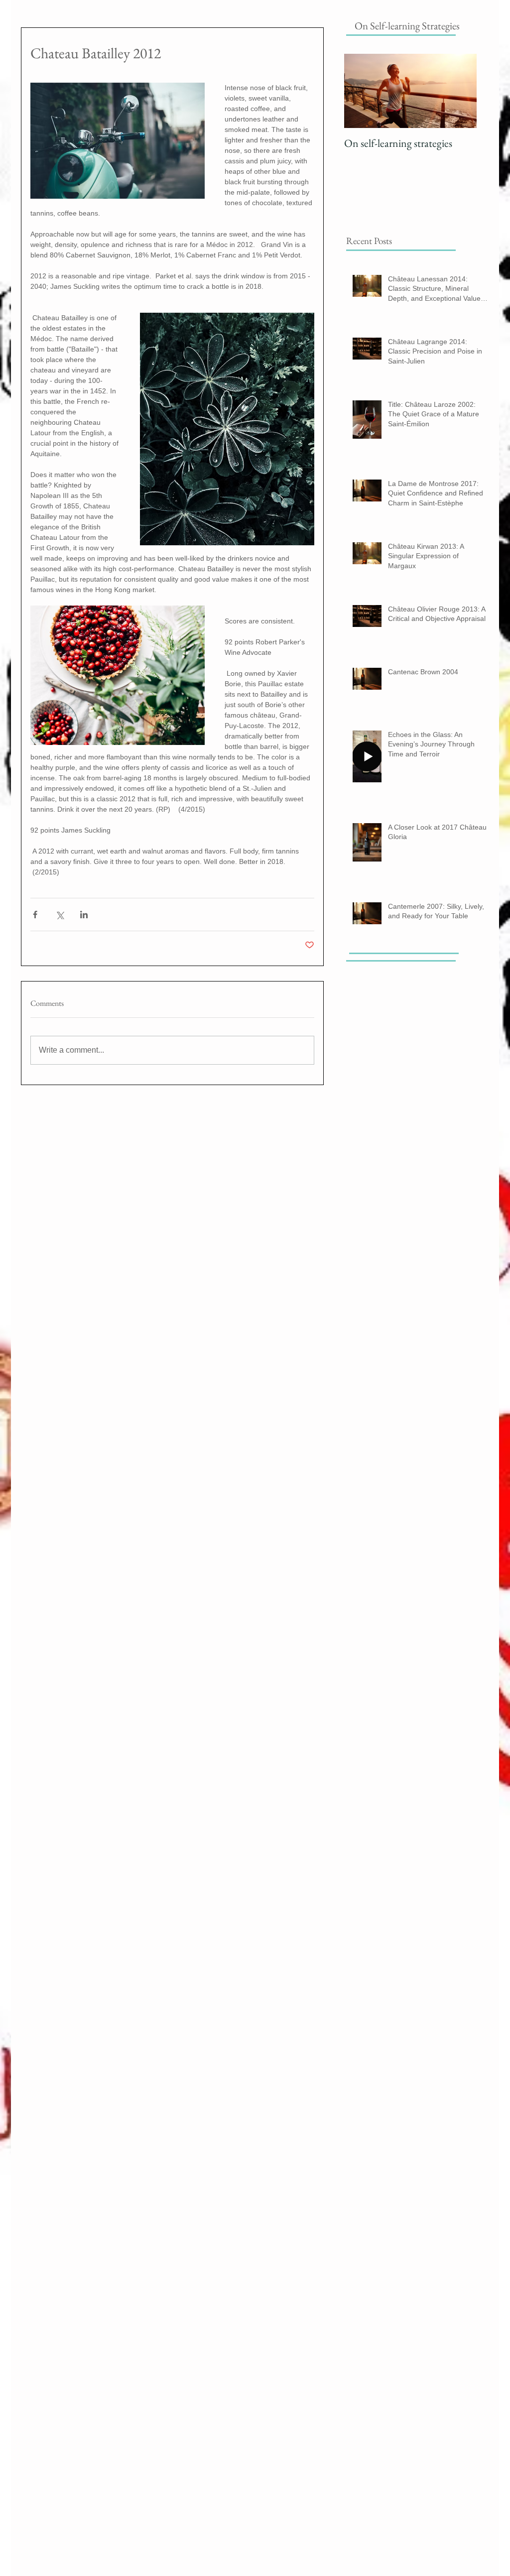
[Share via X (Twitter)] (60, 915)
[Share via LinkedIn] (84, 915)
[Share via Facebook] (35, 915)
